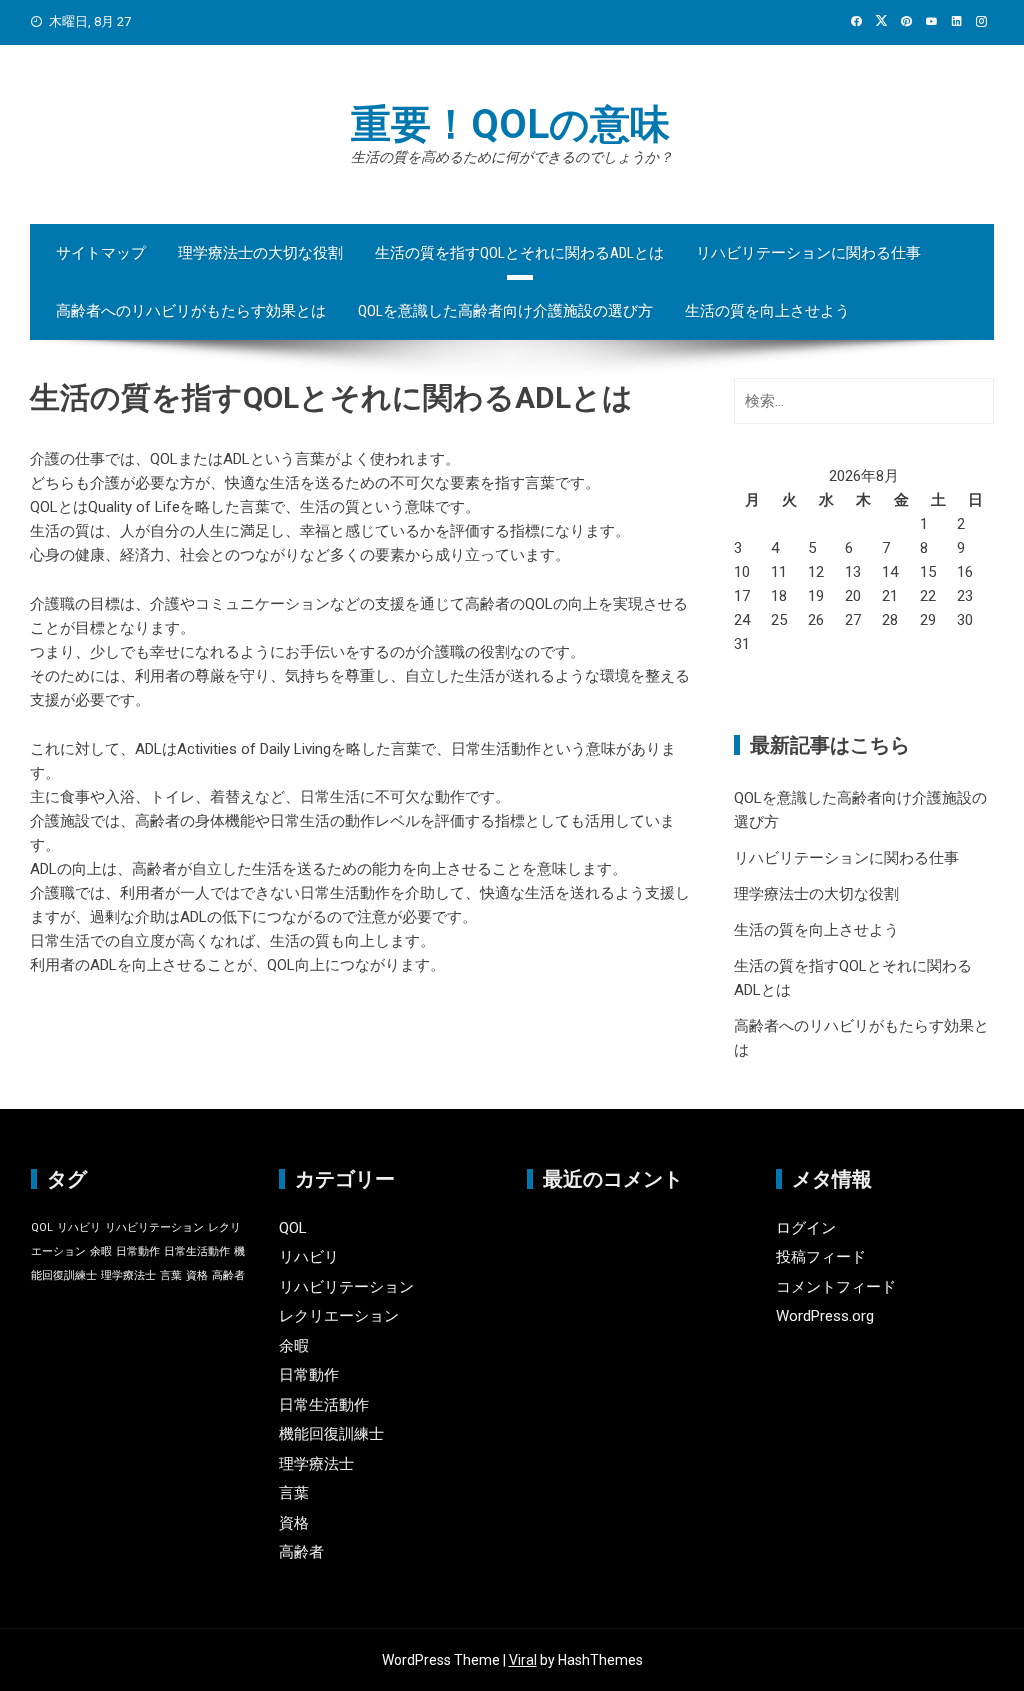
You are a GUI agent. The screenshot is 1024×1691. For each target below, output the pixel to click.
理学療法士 (128, 1275)
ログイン (806, 1228)
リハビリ (79, 1227)
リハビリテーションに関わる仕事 (808, 253)
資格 (197, 1275)
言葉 (171, 1275)
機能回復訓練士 (331, 1434)
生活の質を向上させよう (767, 311)
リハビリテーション (154, 1227)
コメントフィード (836, 1287)
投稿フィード (821, 1257)
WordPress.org (825, 1316)
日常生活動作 (197, 1251)
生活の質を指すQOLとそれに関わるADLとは (519, 253)
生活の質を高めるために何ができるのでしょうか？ (512, 157)
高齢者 (228, 1275)
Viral (523, 1660)
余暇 (101, 1251)
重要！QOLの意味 (510, 124)
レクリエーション (339, 1316)
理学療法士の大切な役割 (260, 253)
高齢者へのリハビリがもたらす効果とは (191, 311)
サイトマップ (101, 253)
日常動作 (138, 1251)
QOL (42, 1227)
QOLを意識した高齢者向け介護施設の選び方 (505, 311)
